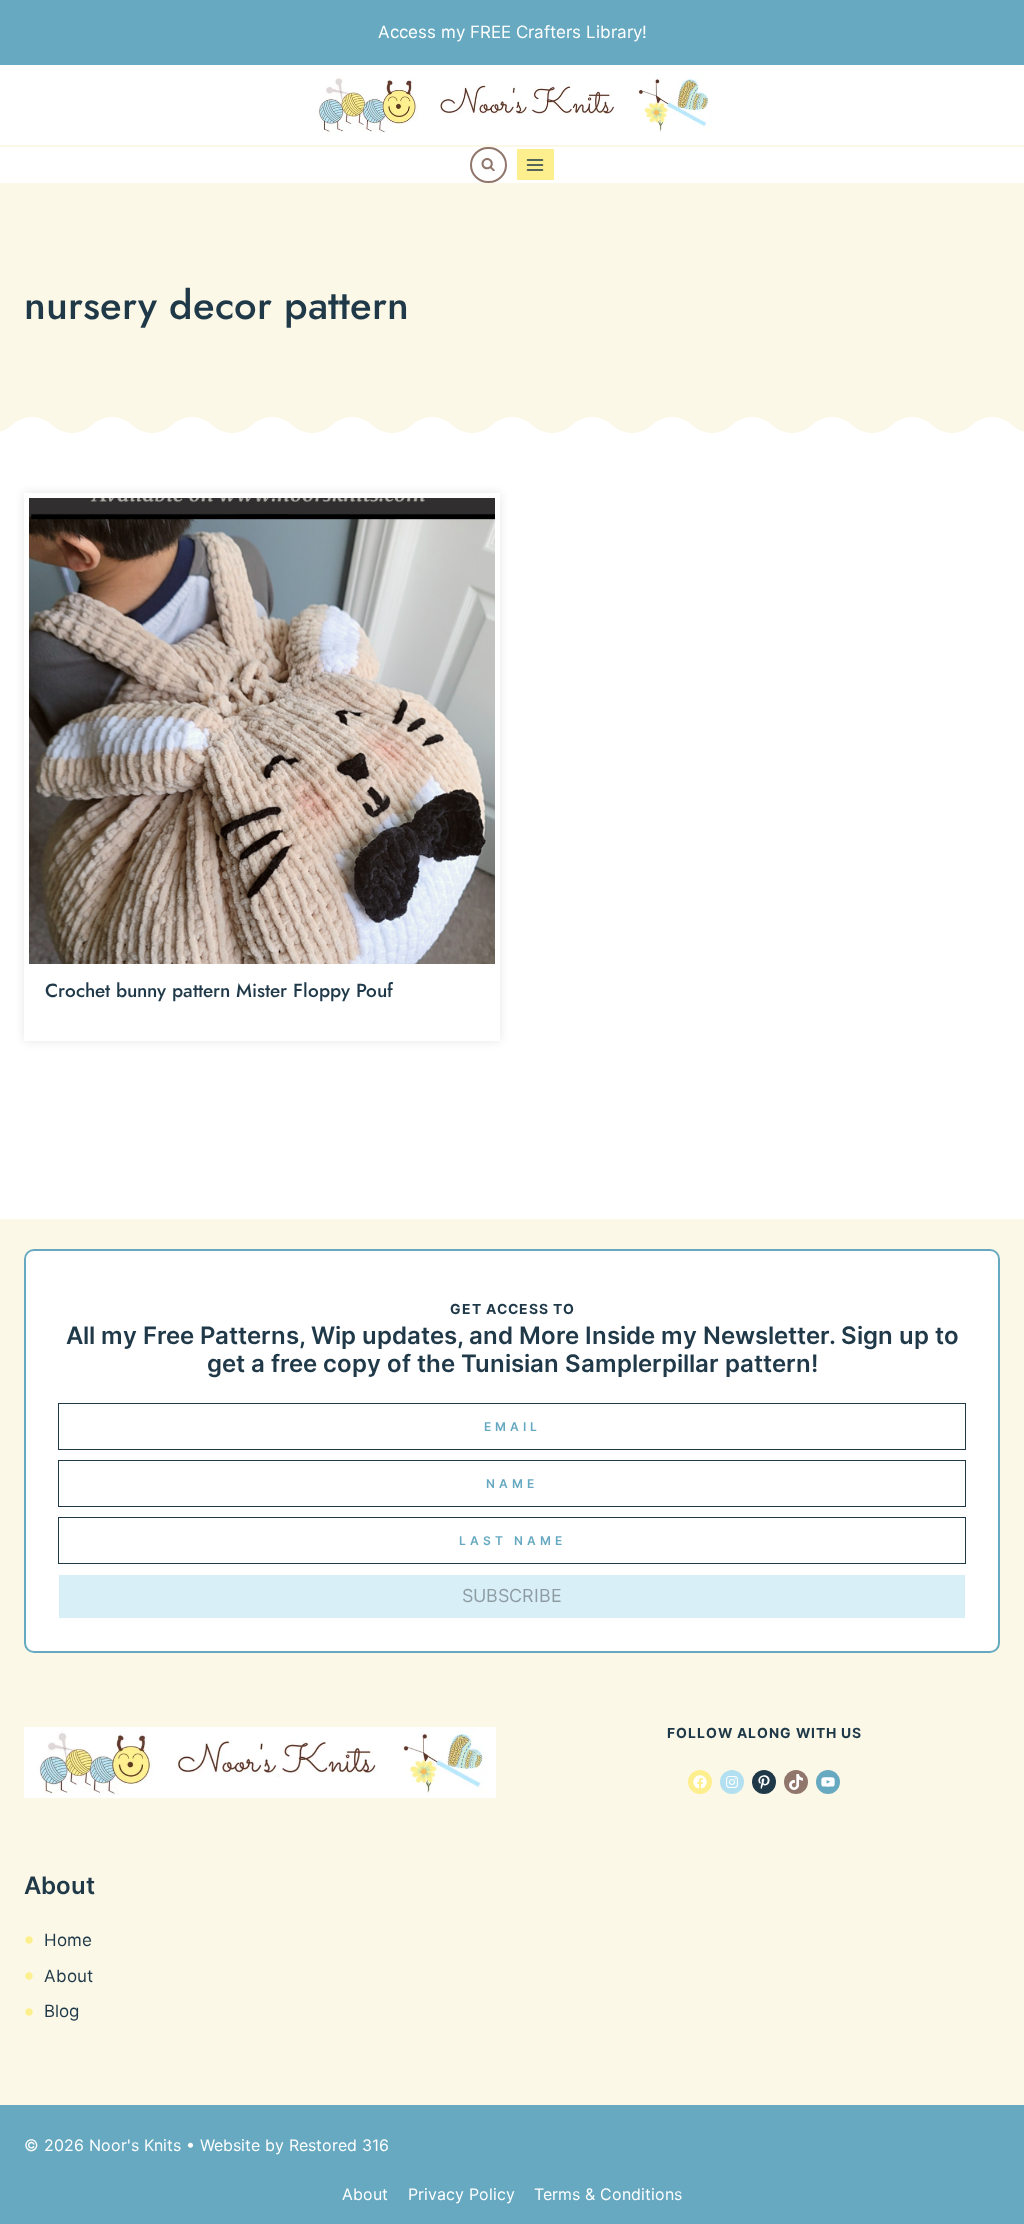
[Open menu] (535, 164)
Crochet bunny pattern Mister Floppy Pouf (219, 990)
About (68, 1976)
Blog (61, 2011)
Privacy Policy (461, 2194)
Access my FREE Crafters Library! (512, 32)
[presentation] (262, 731)
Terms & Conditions (608, 2194)
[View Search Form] (488, 165)
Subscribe (512, 1595)
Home (68, 1940)
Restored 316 (339, 2145)
